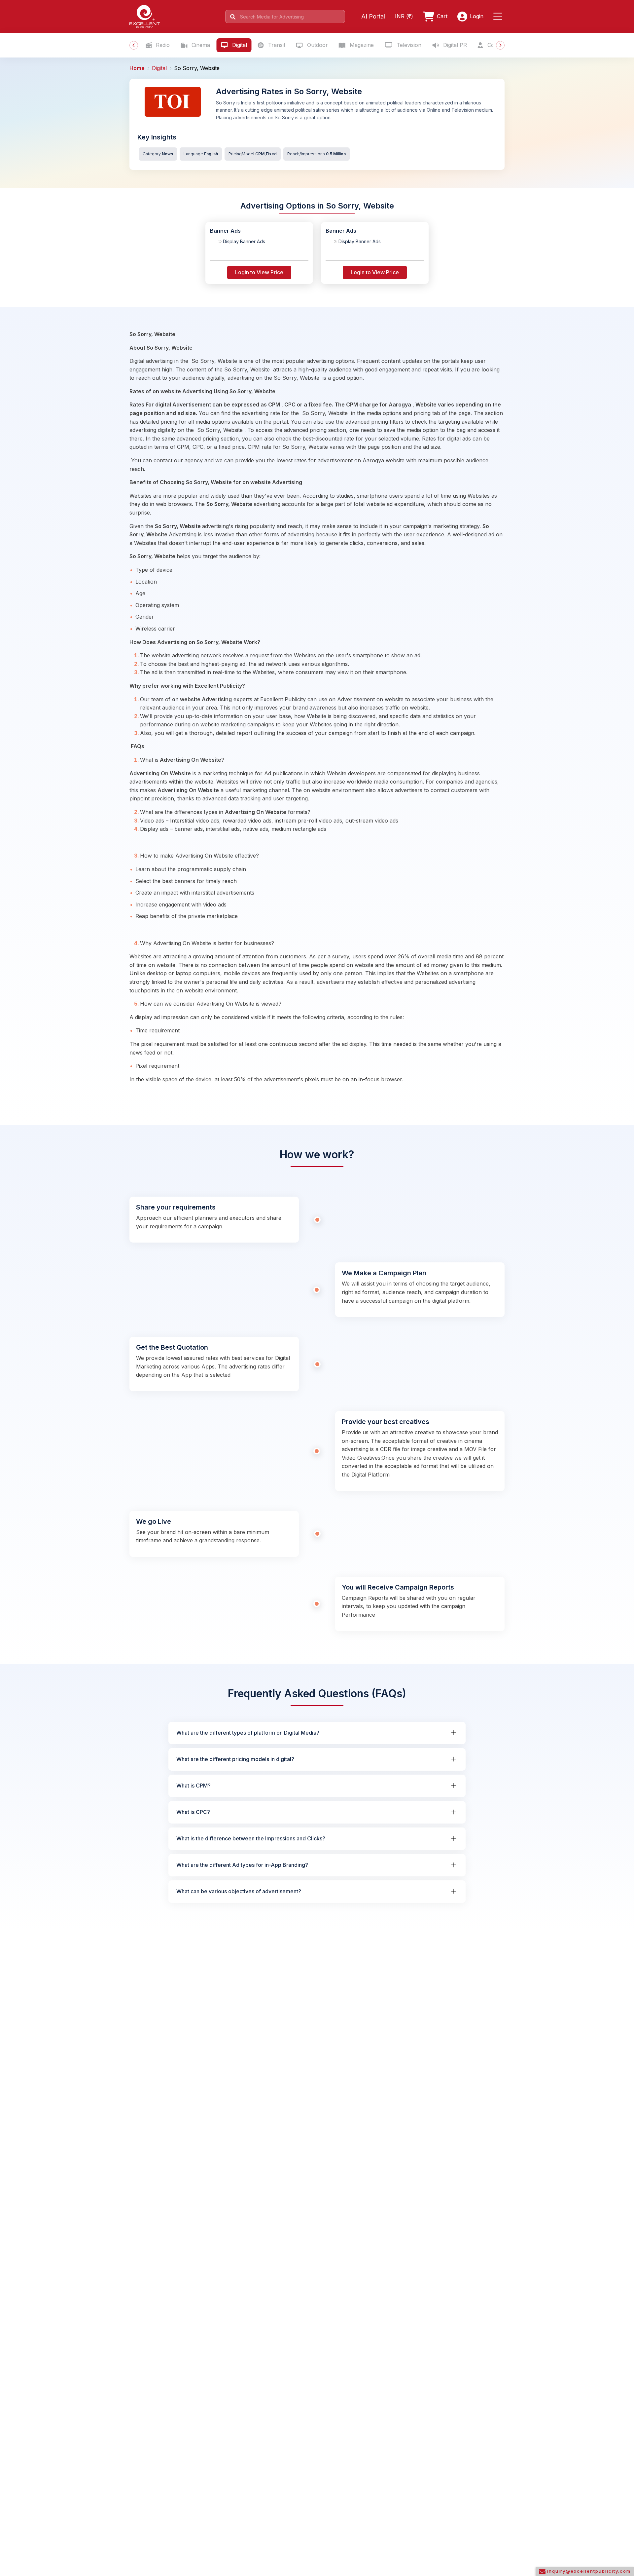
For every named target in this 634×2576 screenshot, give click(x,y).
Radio (162, 45)
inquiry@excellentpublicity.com (588, 2571)
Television (408, 45)
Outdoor (317, 45)
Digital (239, 45)
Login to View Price (259, 272)
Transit (276, 45)
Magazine (361, 45)
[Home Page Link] (145, 16)
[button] (499, 17)
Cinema (200, 45)
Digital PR (454, 45)
